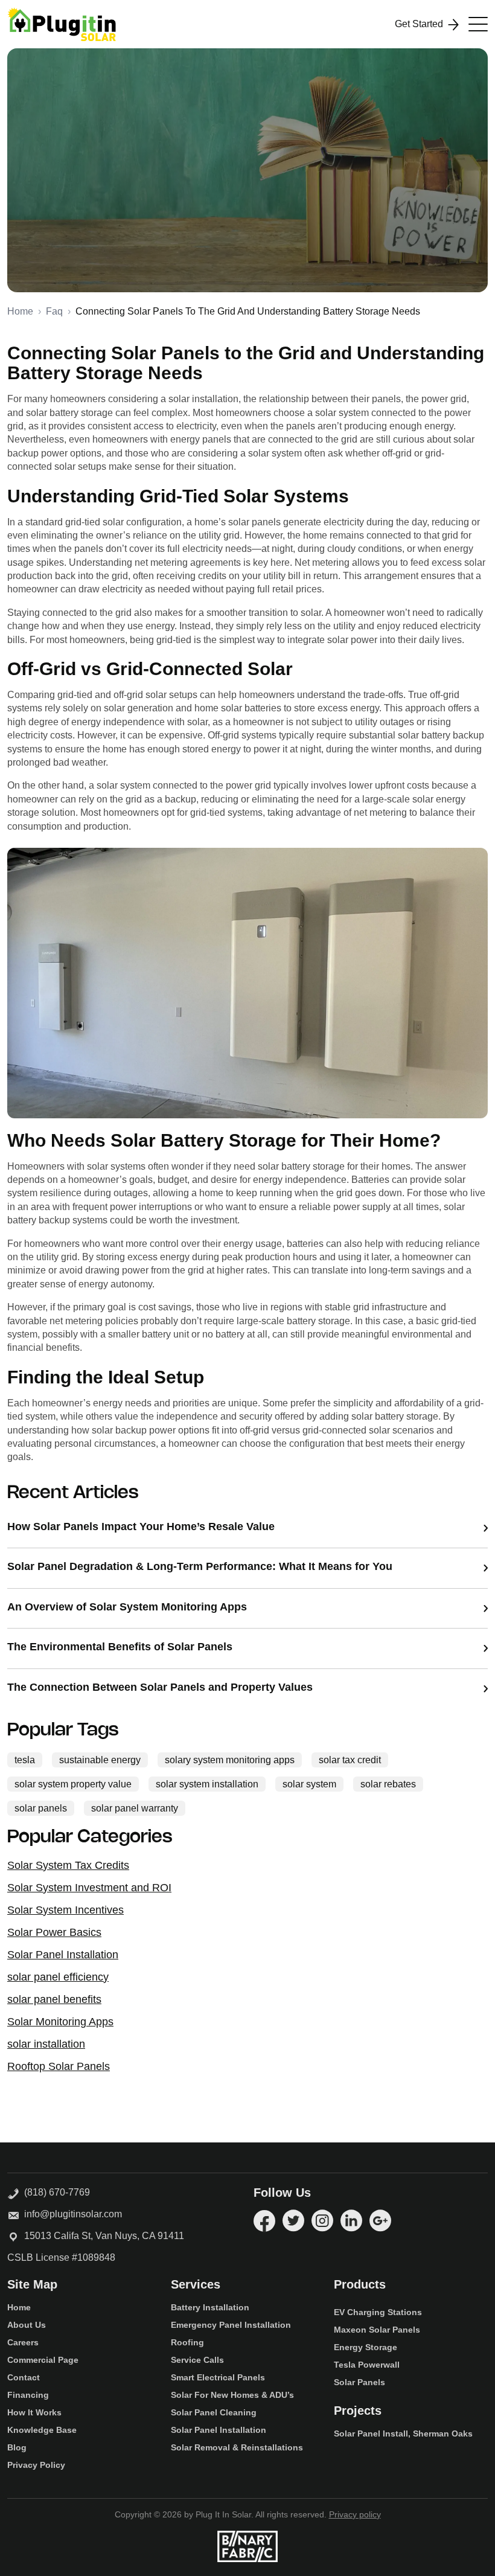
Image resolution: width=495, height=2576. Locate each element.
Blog (17, 2447)
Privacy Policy (36, 2465)
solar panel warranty (135, 1808)
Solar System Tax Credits (68, 1865)
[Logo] (62, 24)
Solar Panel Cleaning (214, 2412)
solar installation (46, 2044)
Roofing (187, 2342)
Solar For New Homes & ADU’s (232, 2395)
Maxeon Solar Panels (377, 2330)
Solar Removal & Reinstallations (237, 2447)
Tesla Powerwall (367, 2365)
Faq (54, 311)
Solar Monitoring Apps (60, 2022)
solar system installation (207, 1784)
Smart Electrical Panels (218, 2377)
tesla (100, 232)
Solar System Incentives (65, 1910)
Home (20, 311)
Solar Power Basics (54, 1932)
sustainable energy (161, 232)
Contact (24, 2377)
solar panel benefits (54, 1999)
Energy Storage (366, 2347)
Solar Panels (359, 2382)
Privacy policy (355, 2514)
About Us (27, 2325)
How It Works (34, 2412)
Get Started (419, 24)
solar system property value (144, 251)
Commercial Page (43, 2360)
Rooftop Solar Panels (59, 2066)
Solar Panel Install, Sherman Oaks (403, 2433)
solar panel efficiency (58, 1977)
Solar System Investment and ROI (89, 1888)
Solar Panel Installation (63, 1955)
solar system (309, 1784)
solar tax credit (373, 232)
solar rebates (388, 1784)
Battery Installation (210, 2307)
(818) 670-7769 (55, 2192)
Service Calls (197, 2360)
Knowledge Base (42, 2430)
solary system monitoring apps (271, 232)
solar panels (41, 1808)
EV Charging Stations (378, 2312)
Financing (28, 2395)
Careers (23, 2342)
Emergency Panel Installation (231, 2325)
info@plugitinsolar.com (73, 2214)
